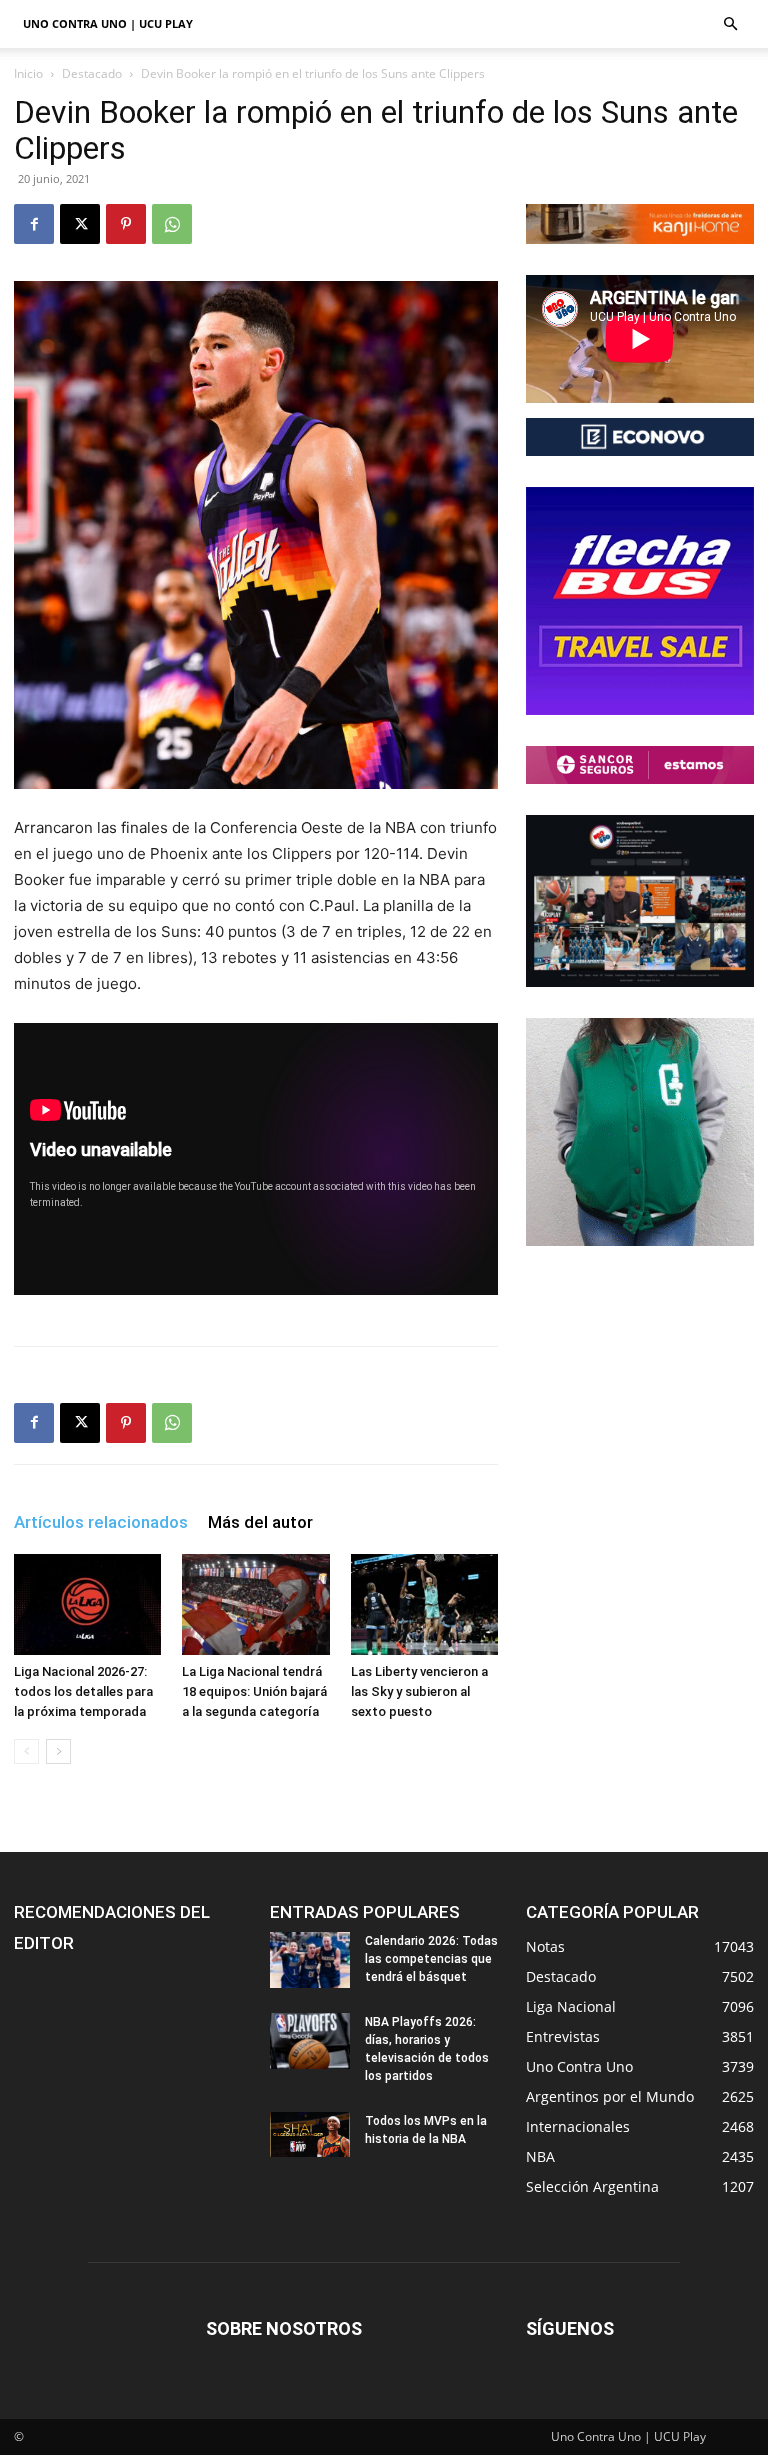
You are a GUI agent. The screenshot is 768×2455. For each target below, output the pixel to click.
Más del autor (260, 1522)
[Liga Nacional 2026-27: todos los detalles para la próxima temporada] (87, 1604)
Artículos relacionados (101, 1522)
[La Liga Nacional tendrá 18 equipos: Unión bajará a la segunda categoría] (255, 1604)
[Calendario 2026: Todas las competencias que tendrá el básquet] (310, 1960)
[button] (730, 24)
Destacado (92, 73)
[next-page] (58, 1751)
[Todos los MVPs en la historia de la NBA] (310, 2134)
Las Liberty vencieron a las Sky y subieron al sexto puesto (419, 1691)
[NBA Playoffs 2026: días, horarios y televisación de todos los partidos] (310, 2041)
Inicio (28, 73)
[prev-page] (26, 1751)
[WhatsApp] (172, 224)
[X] (80, 224)
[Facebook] (34, 224)
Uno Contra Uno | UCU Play (108, 23)
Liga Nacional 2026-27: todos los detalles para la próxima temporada (83, 1691)
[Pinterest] (126, 224)
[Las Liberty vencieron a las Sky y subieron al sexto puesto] (424, 1604)
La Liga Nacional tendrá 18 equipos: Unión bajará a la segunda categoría (254, 1691)
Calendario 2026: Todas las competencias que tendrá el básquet (431, 1959)
